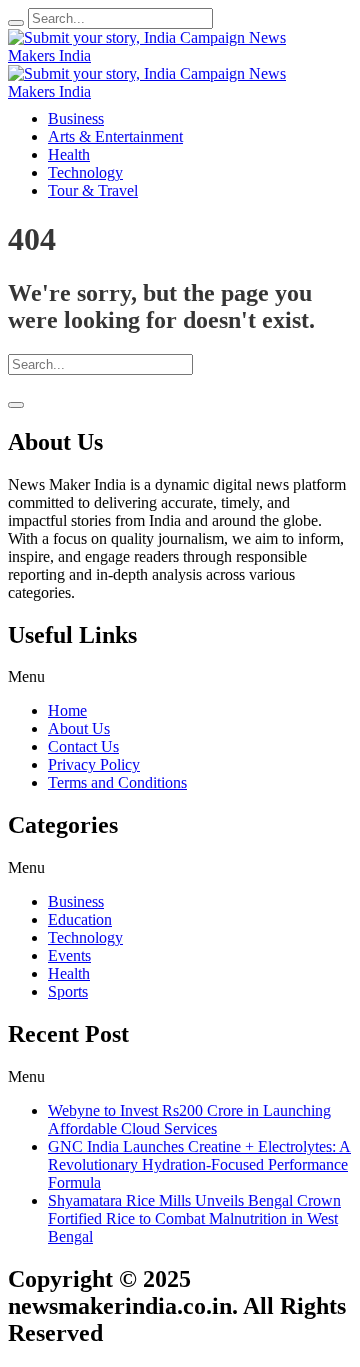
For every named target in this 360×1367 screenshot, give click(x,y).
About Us (79, 728)
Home (67, 710)
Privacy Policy (94, 764)
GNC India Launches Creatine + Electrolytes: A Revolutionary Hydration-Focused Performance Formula (199, 1164)
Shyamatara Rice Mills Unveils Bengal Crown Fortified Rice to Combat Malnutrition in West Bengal (194, 1218)
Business (76, 901)
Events (69, 955)
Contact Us (83, 746)
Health (69, 973)
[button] (180, 677)
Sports (68, 991)
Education (80, 919)
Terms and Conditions (117, 782)
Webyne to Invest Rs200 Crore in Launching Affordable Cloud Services (189, 1119)
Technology (85, 937)
